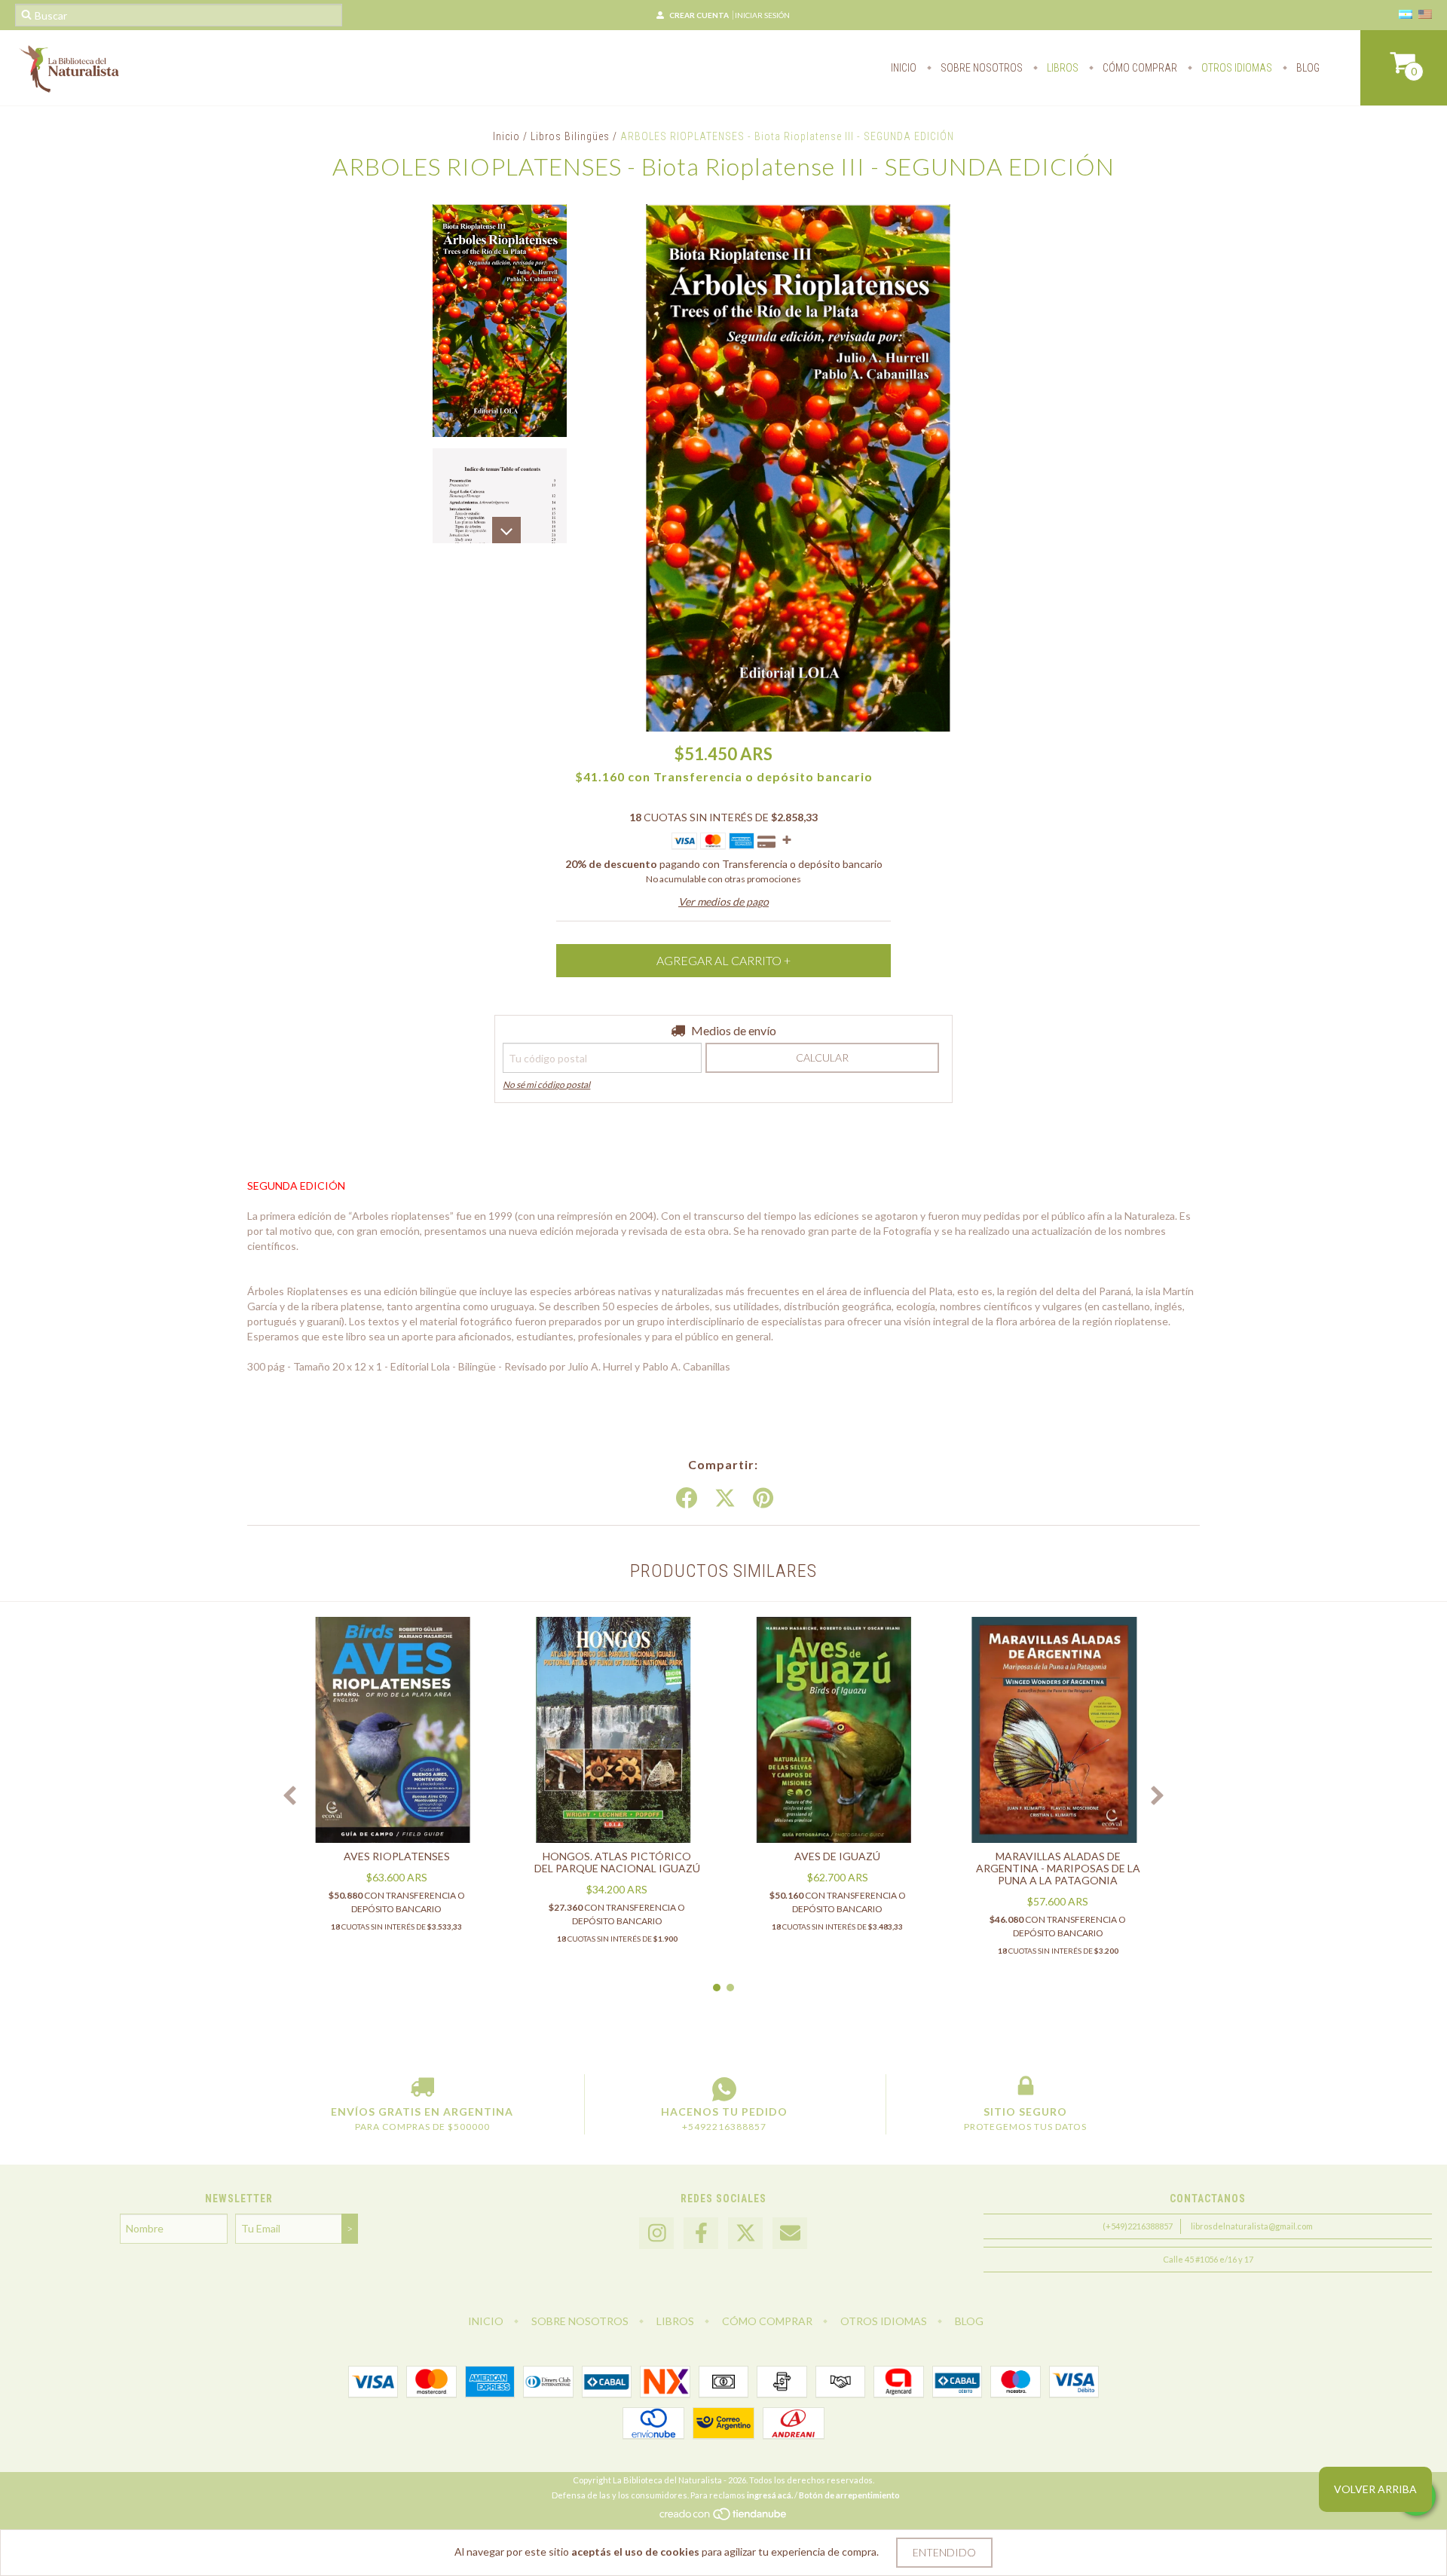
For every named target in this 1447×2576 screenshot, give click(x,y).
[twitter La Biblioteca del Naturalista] (745, 2234)
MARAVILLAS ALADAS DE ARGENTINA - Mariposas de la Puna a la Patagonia (1058, 1868)
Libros (1062, 68)
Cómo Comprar (1139, 68)
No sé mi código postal (546, 1085)
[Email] (790, 2234)
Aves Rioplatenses (397, 1856)
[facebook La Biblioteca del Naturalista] (701, 2234)
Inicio (904, 68)
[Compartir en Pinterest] (763, 1499)
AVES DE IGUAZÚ (837, 1856)
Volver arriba (1375, 2489)
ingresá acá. (770, 2495)
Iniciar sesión (762, 15)
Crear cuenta (699, 15)
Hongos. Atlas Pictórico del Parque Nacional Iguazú (617, 1862)
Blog (1307, 68)
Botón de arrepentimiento (849, 2495)
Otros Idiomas (1236, 68)
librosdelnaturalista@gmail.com (1252, 2226)
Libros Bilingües (570, 136)
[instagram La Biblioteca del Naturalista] (656, 2234)
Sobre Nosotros (980, 68)
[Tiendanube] (724, 2518)
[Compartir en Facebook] (687, 1499)
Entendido (944, 2552)
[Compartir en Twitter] (725, 1499)
